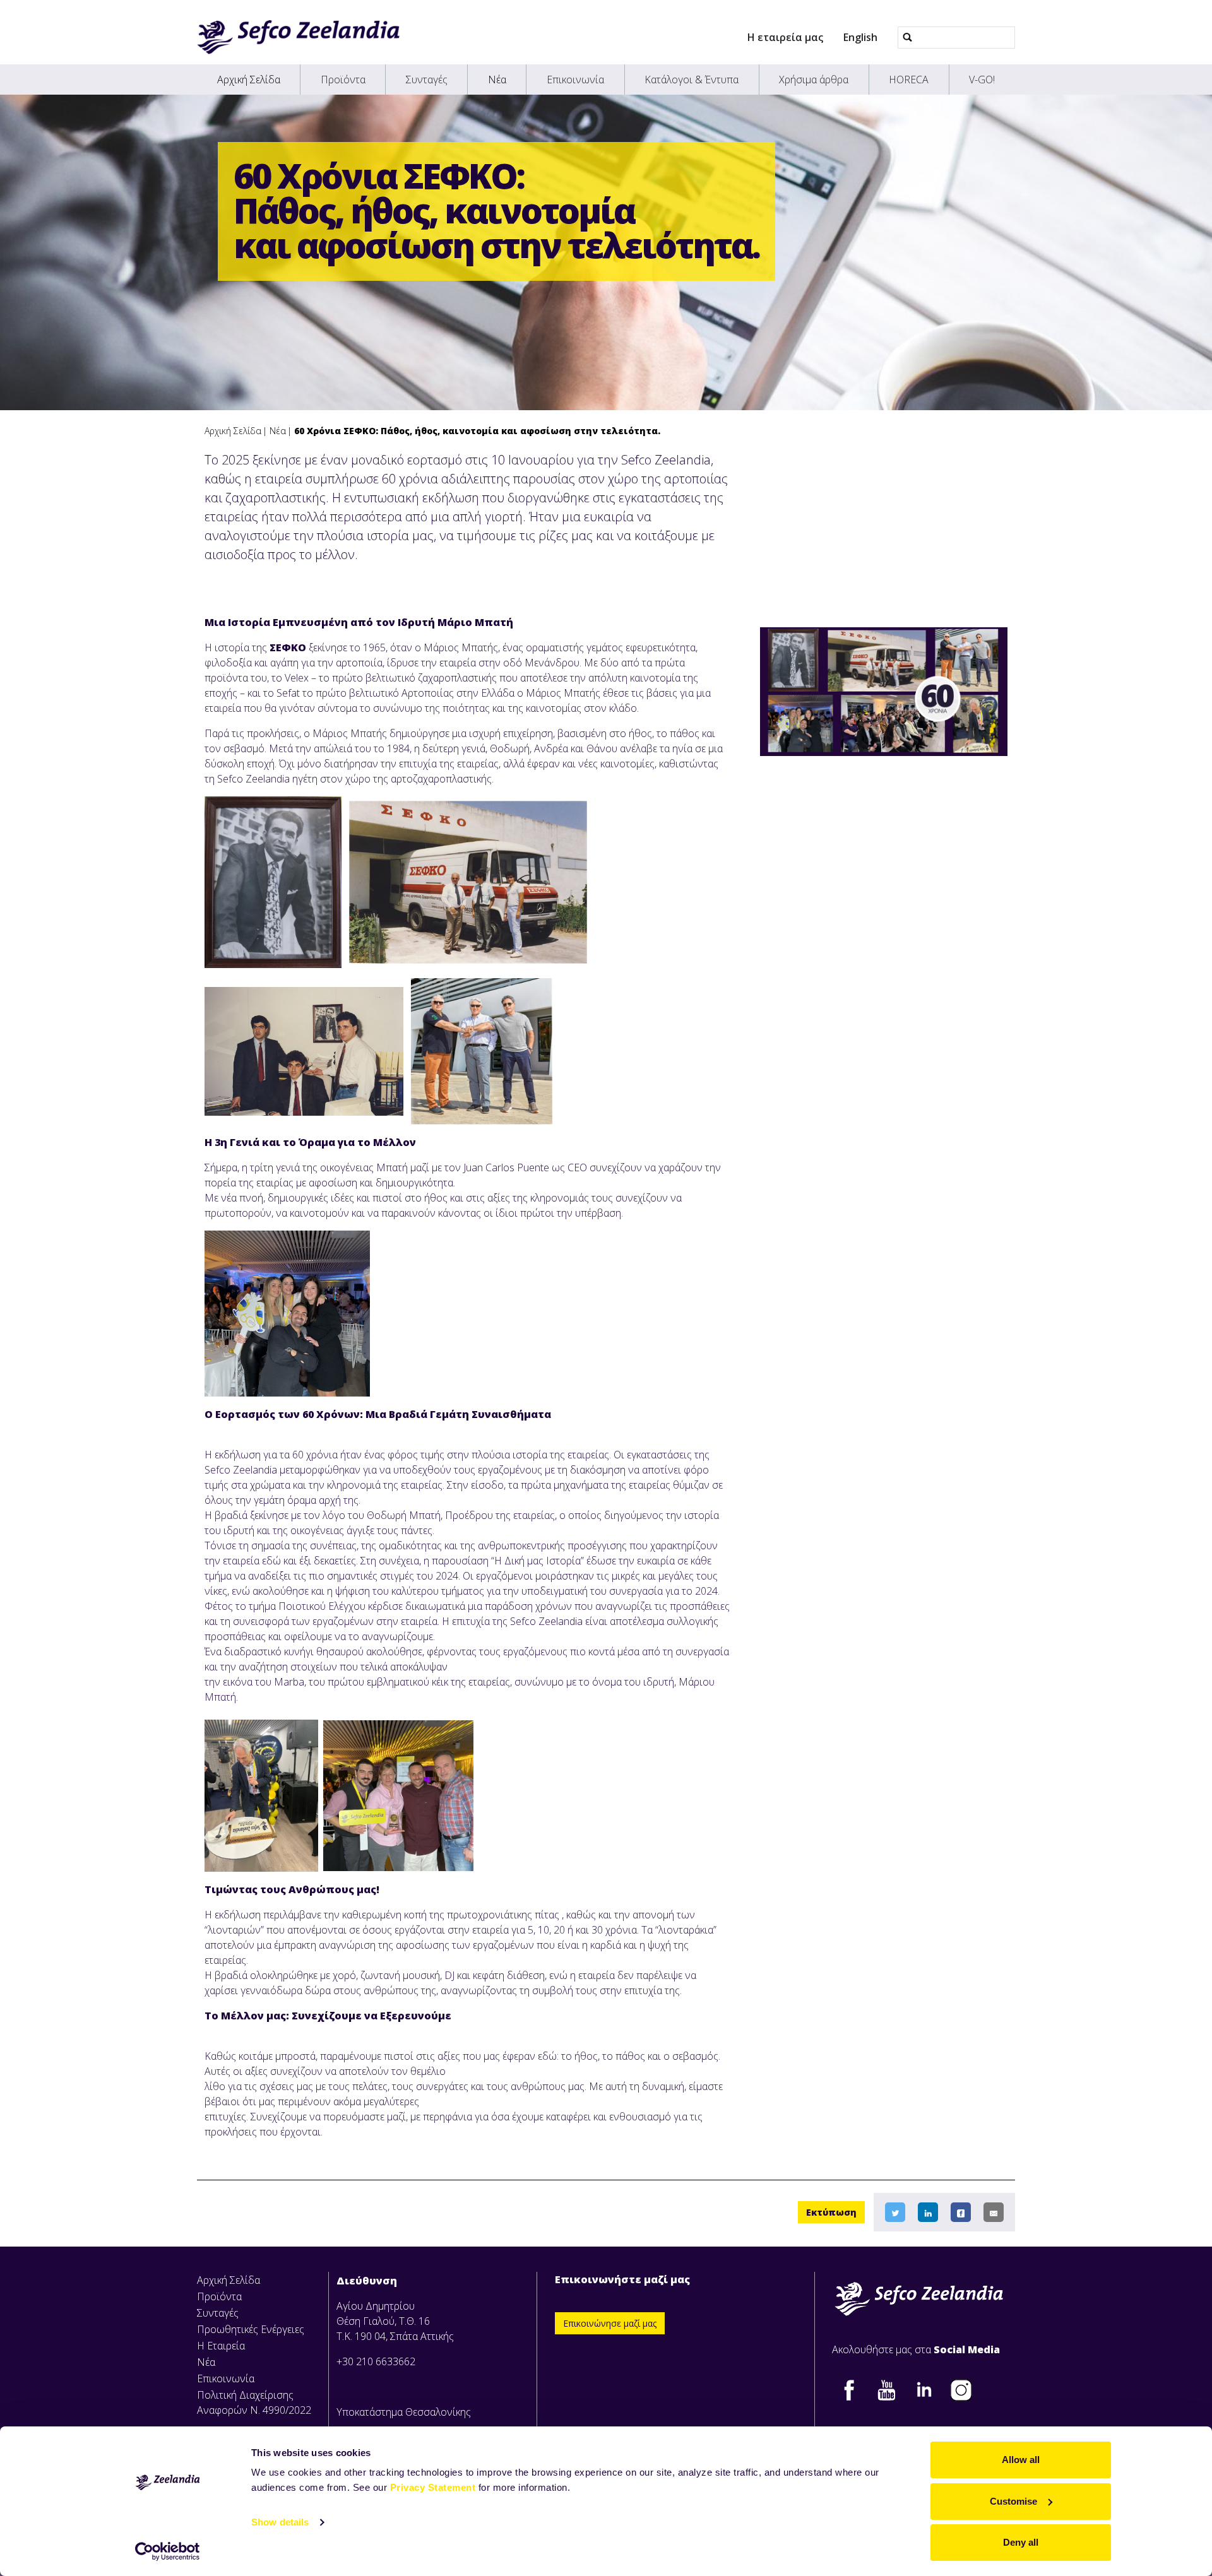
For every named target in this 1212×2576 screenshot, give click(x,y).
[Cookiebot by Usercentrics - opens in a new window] (168, 2551)
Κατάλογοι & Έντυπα (692, 80)
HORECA (909, 80)
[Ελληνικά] (298, 37)
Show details (280, 2522)
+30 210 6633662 (376, 2361)
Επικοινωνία (575, 80)
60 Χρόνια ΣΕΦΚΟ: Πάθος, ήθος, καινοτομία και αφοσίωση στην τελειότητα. (477, 431)
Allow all (1021, 2460)
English (860, 37)
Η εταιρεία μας (785, 37)
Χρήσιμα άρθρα (814, 80)
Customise (1013, 2501)
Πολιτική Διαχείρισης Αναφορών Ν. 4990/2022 (254, 2402)
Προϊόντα (343, 80)
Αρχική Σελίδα (249, 80)
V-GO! (982, 80)
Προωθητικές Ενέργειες (251, 2329)
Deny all (1021, 2542)
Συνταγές (427, 80)
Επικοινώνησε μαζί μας (610, 2323)
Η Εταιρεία (221, 2346)
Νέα (497, 80)
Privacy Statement (433, 2487)
